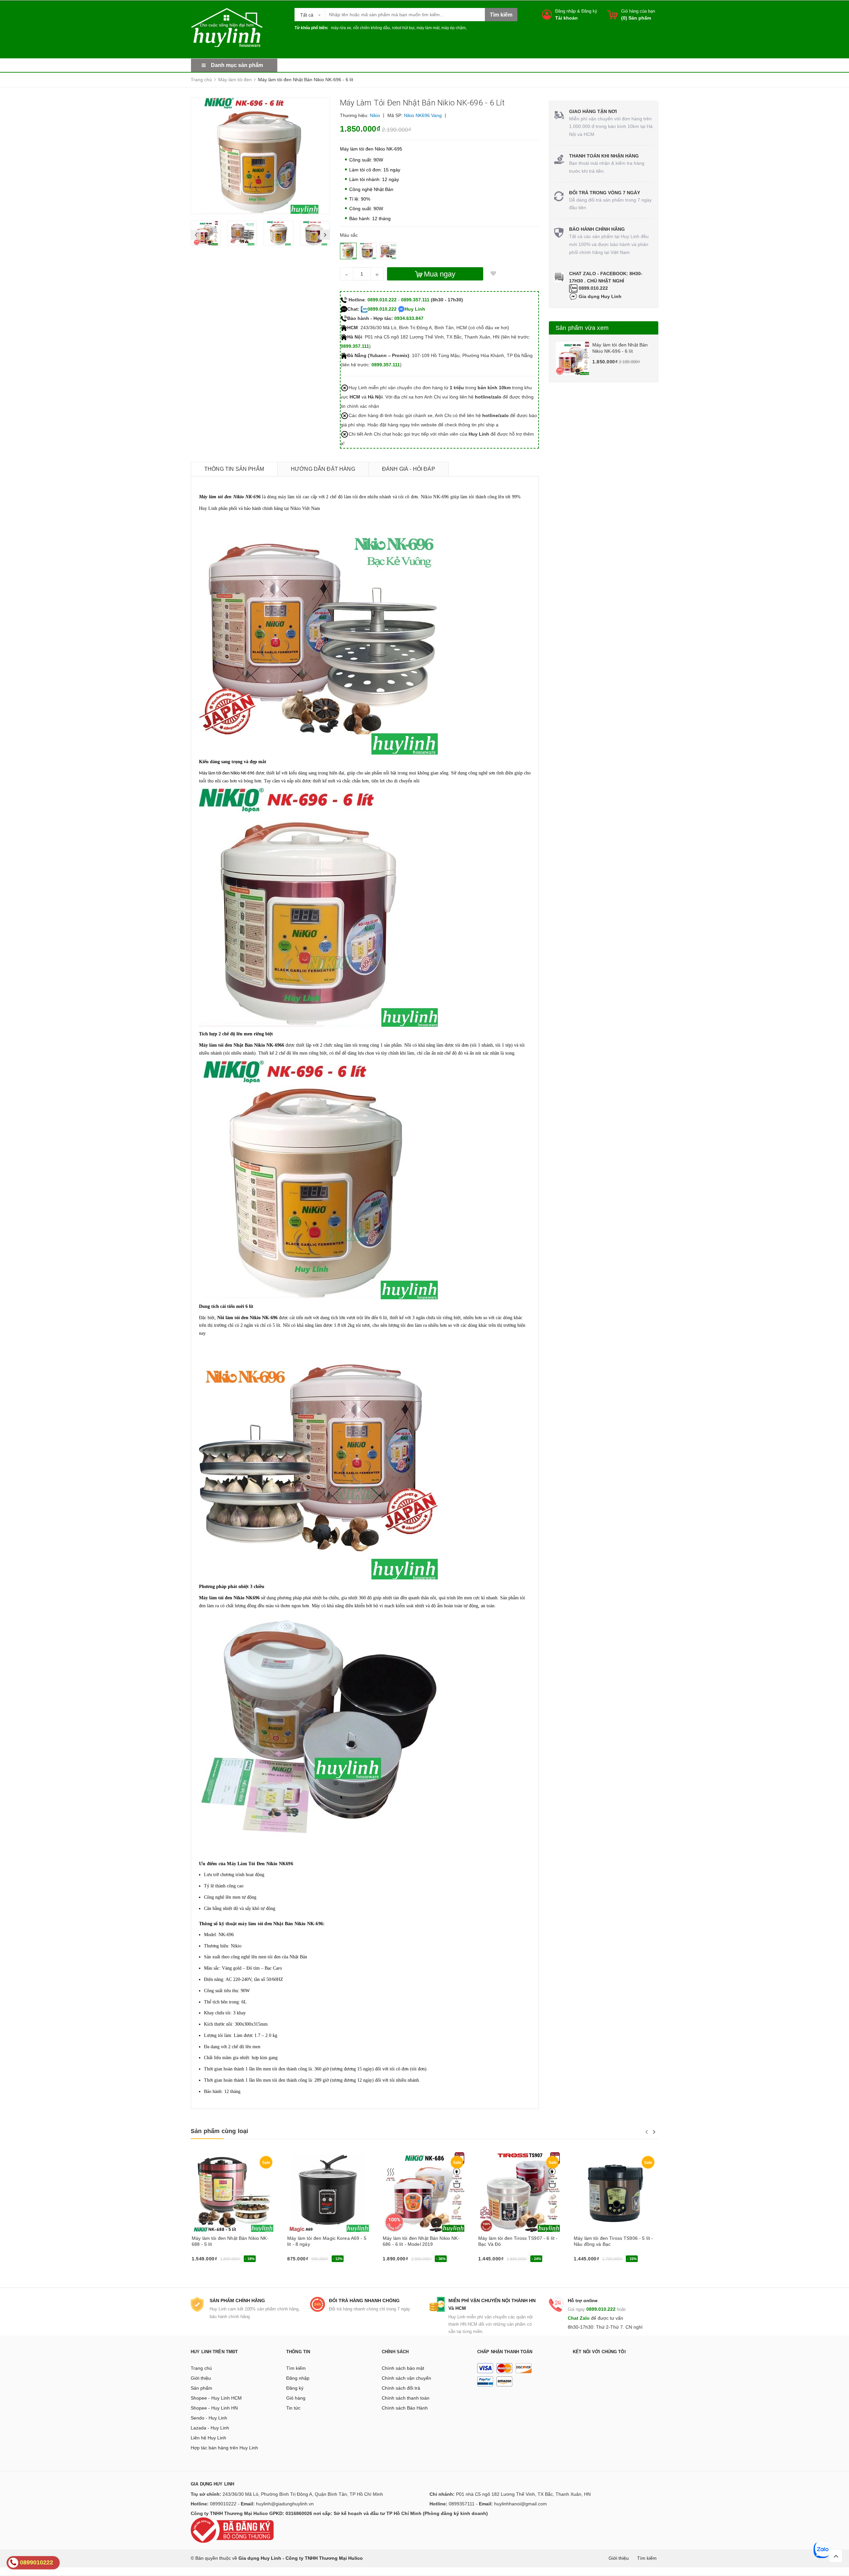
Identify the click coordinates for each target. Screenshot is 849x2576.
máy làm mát (428, 28)
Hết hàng (299, 2261)
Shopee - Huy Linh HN (214, 2408)
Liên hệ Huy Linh (208, 2438)
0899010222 (223, 2504)
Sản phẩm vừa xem (582, 328)
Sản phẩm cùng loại (219, 2131)
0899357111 (462, 2504)
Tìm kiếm (296, 2368)
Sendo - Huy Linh (209, 2418)
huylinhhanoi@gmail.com (521, 2504)
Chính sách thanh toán (406, 2398)
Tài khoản (566, 18)
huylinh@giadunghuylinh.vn (285, 2504)
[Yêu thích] (493, 274)
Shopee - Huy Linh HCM (216, 2398)
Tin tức (293, 2408)
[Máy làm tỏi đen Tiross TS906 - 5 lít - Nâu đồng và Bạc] (616, 2192)
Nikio (375, 115)
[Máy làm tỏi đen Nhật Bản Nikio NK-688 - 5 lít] (233, 2192)
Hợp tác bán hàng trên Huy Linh (224, 2448)
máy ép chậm (454, 28)
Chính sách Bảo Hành (405, 2408)
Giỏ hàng (296, 2398)
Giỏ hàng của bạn (638, 11)
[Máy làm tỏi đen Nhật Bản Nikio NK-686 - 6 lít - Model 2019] (424, 2192)
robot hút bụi (403, 28)
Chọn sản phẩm (210, 2261)
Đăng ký (589, 11)
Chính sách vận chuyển (406, 2378)
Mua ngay (440, 274)
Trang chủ (201, 2368)
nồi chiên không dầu (372, 28)
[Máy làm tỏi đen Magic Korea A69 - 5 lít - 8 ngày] (329, 2192)
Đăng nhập (565, 11)
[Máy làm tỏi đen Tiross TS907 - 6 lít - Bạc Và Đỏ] (520, 2192)
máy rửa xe (341, 28)
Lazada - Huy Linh (210, 2428)
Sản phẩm (201, 2388)
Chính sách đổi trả (401, 2388)
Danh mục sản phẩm (237, 65)
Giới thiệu (201, 2378)
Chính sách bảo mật (403, 2368)
